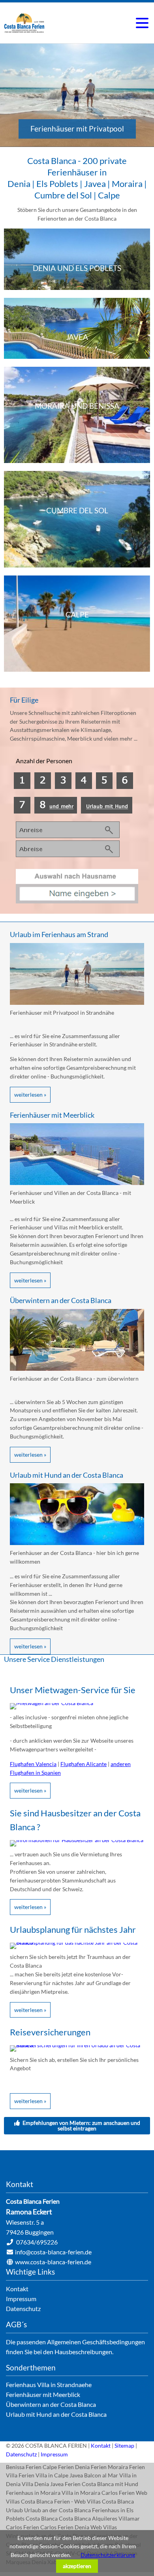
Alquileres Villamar (116, 2518)
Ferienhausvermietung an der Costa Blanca (24, 23)
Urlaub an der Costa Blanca (57, 2510)
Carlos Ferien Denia (65, 2527)
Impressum (54, 2454)
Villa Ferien (20, 2475)
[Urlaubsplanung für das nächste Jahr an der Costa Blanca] (77, 1942)
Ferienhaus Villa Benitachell (77, 519)
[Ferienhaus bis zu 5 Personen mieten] (104, 787)
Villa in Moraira (81, 2493)
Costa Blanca (42, 2518)
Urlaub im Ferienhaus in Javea (77, 328)
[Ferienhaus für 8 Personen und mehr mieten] (56, 811)
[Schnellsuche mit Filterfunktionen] (68, 855)
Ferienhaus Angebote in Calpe (77, 624)
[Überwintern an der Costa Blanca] (77, 1369)
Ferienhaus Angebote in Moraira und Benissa (77, 415)
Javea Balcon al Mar (94, 2475)
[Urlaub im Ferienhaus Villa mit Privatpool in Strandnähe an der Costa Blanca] (77, 1003)
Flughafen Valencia (33, 1764)
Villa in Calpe (52, 2475)
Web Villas (104, 2527)
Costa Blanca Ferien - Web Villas (61, 2501)
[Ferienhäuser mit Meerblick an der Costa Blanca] (77, 1183)
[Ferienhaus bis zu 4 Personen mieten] (63, 787)
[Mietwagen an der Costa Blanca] (52, 1703)
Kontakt (101, 2445)
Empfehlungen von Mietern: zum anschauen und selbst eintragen (81, 2125)
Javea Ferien (65, 2484)
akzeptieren (77, 2566)
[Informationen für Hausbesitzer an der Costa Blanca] (77, 1840)
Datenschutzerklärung (108, 2555)
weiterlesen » (30, 1095)
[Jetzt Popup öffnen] (77, 901)
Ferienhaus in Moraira (33, 2493)
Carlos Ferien (118, 2493)
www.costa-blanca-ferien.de (53, 2262)
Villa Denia (35, 2484)
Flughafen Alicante (84, 1764)
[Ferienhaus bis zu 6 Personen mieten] (125, 787)
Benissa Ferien (24, 2467)
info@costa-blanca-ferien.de (53, 2252)
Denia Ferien (91, 2467)
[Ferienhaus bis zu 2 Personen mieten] (22, 787)
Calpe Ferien (58, 2467)
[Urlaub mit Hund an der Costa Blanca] (107, 811)
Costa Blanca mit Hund (110, 2484)
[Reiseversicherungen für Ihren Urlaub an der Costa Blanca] (77, 2045)
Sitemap (124, 2445)
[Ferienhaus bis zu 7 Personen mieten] (22, 811)
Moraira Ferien (126, 2467)
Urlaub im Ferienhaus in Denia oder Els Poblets (77, 259)
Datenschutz (21, 2454)
